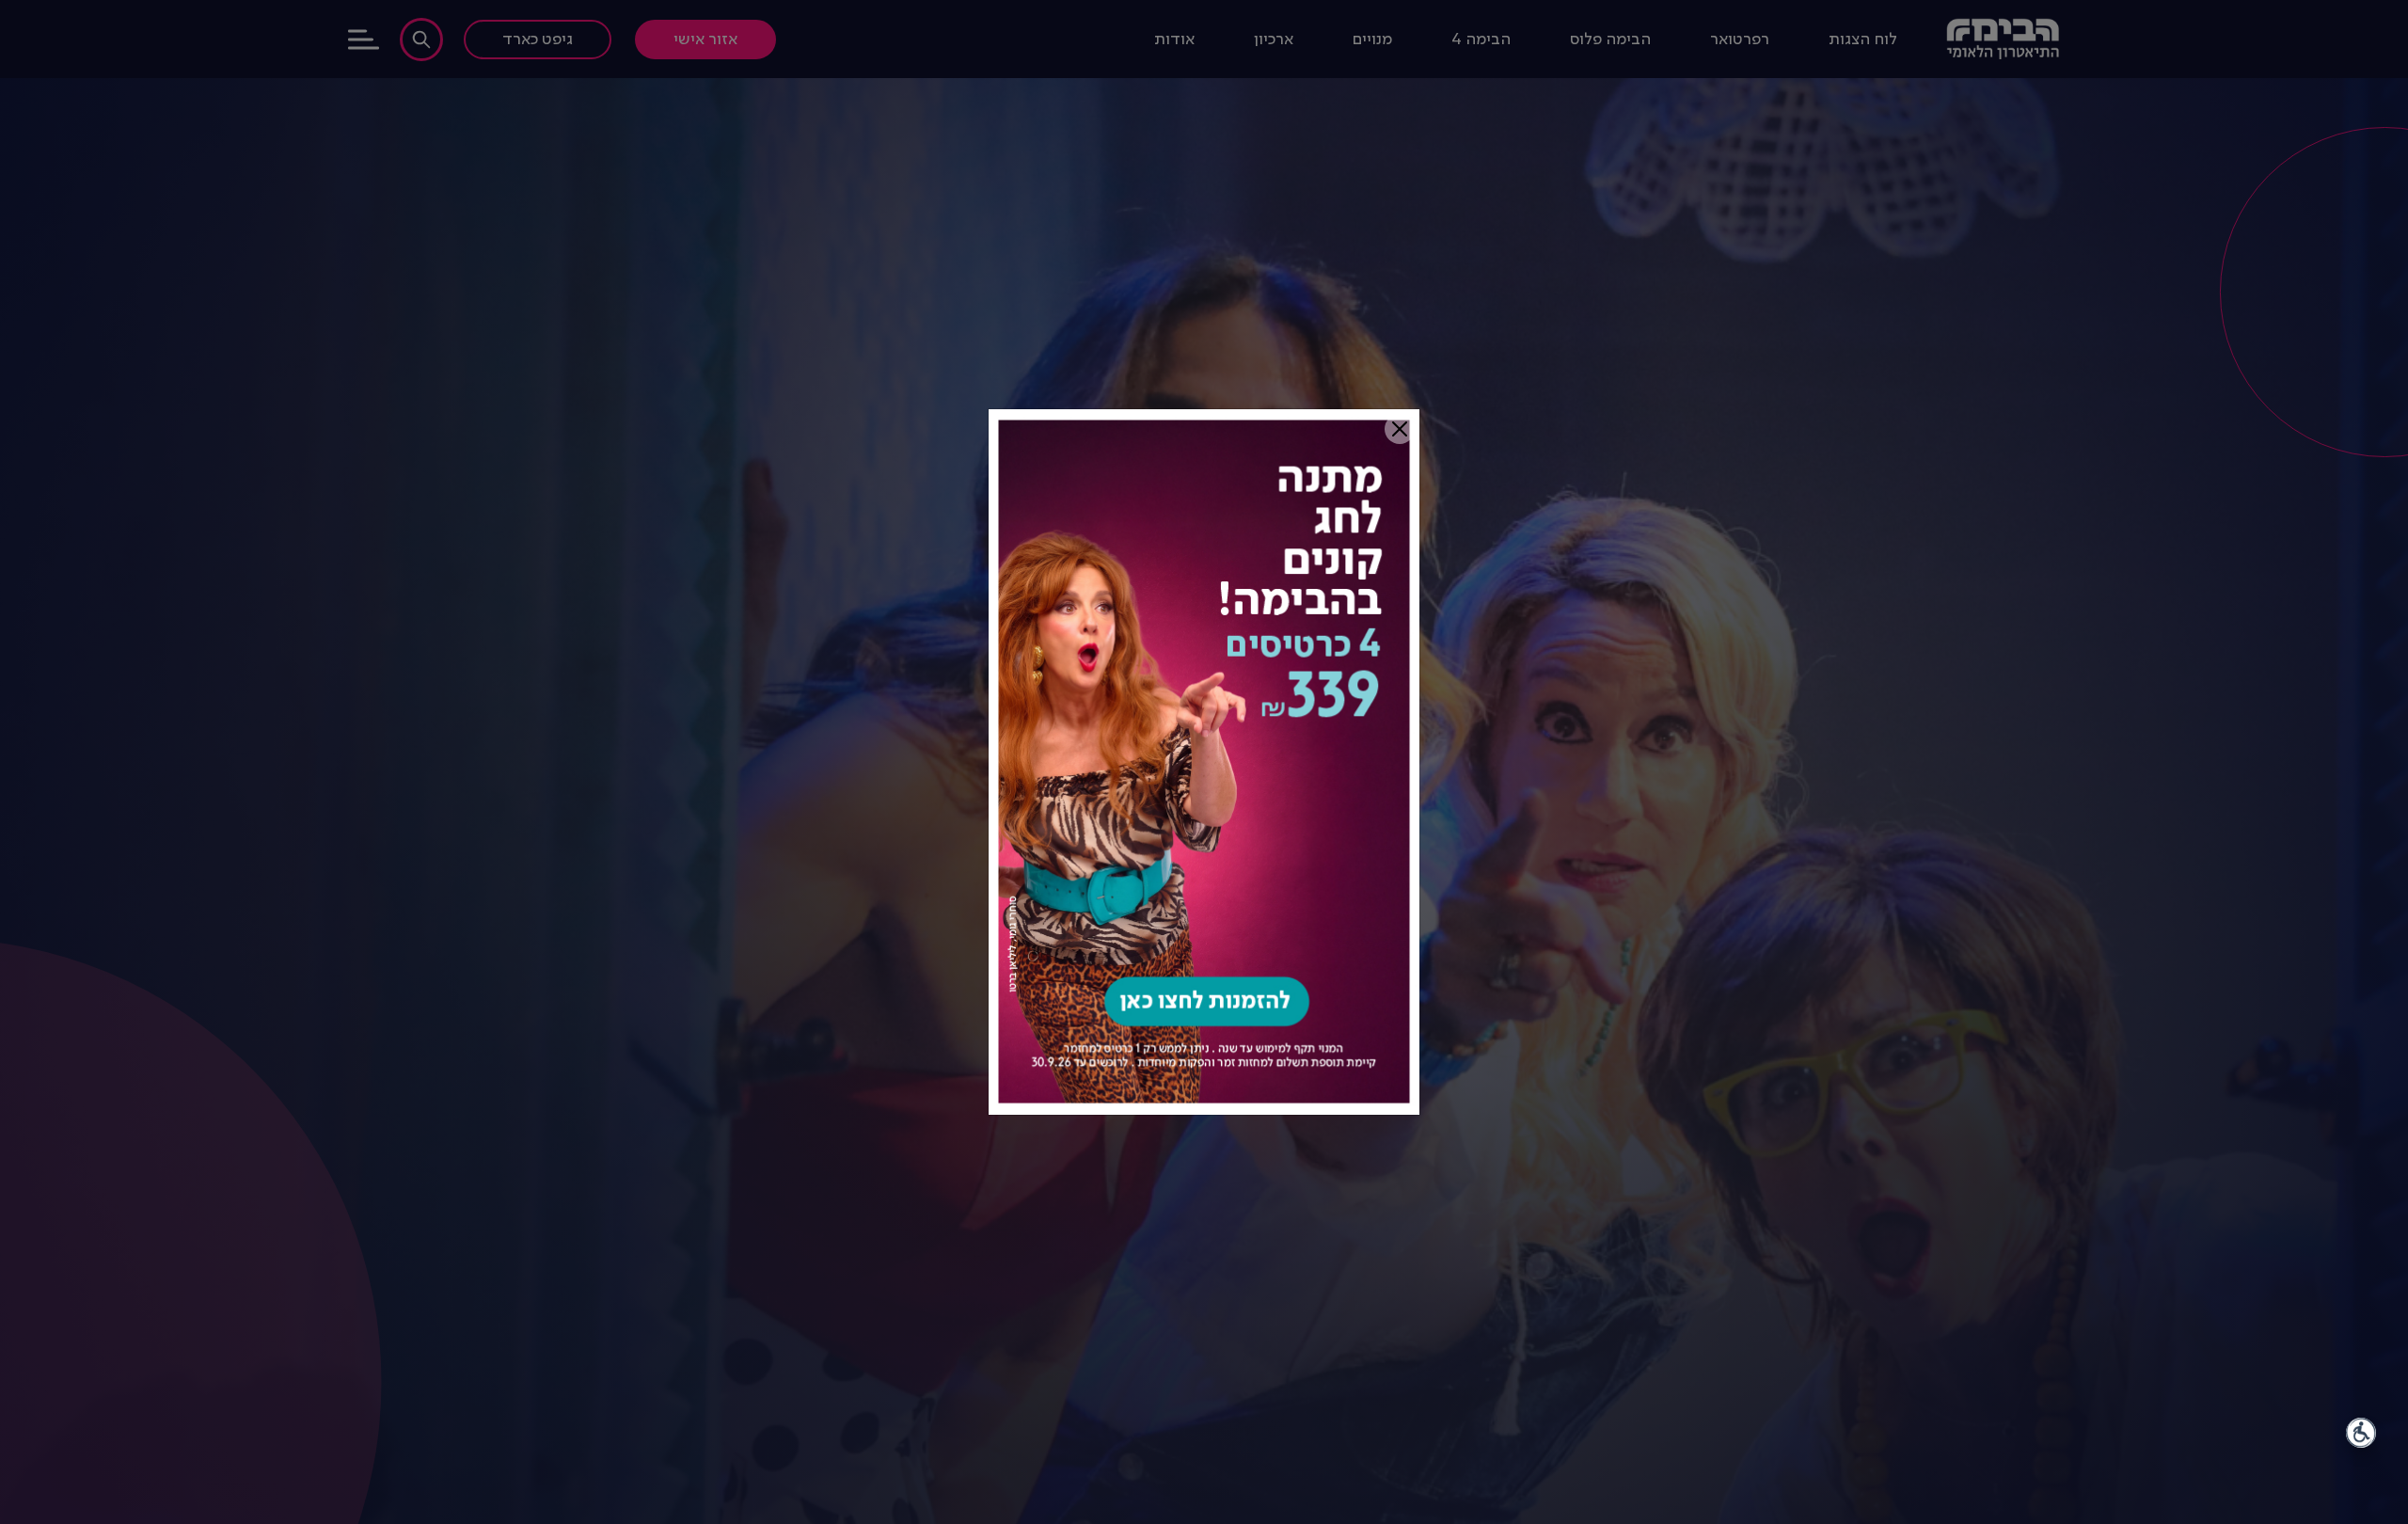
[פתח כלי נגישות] (2361, 1433)
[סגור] (1400, 429)
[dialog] (1204, 762)
